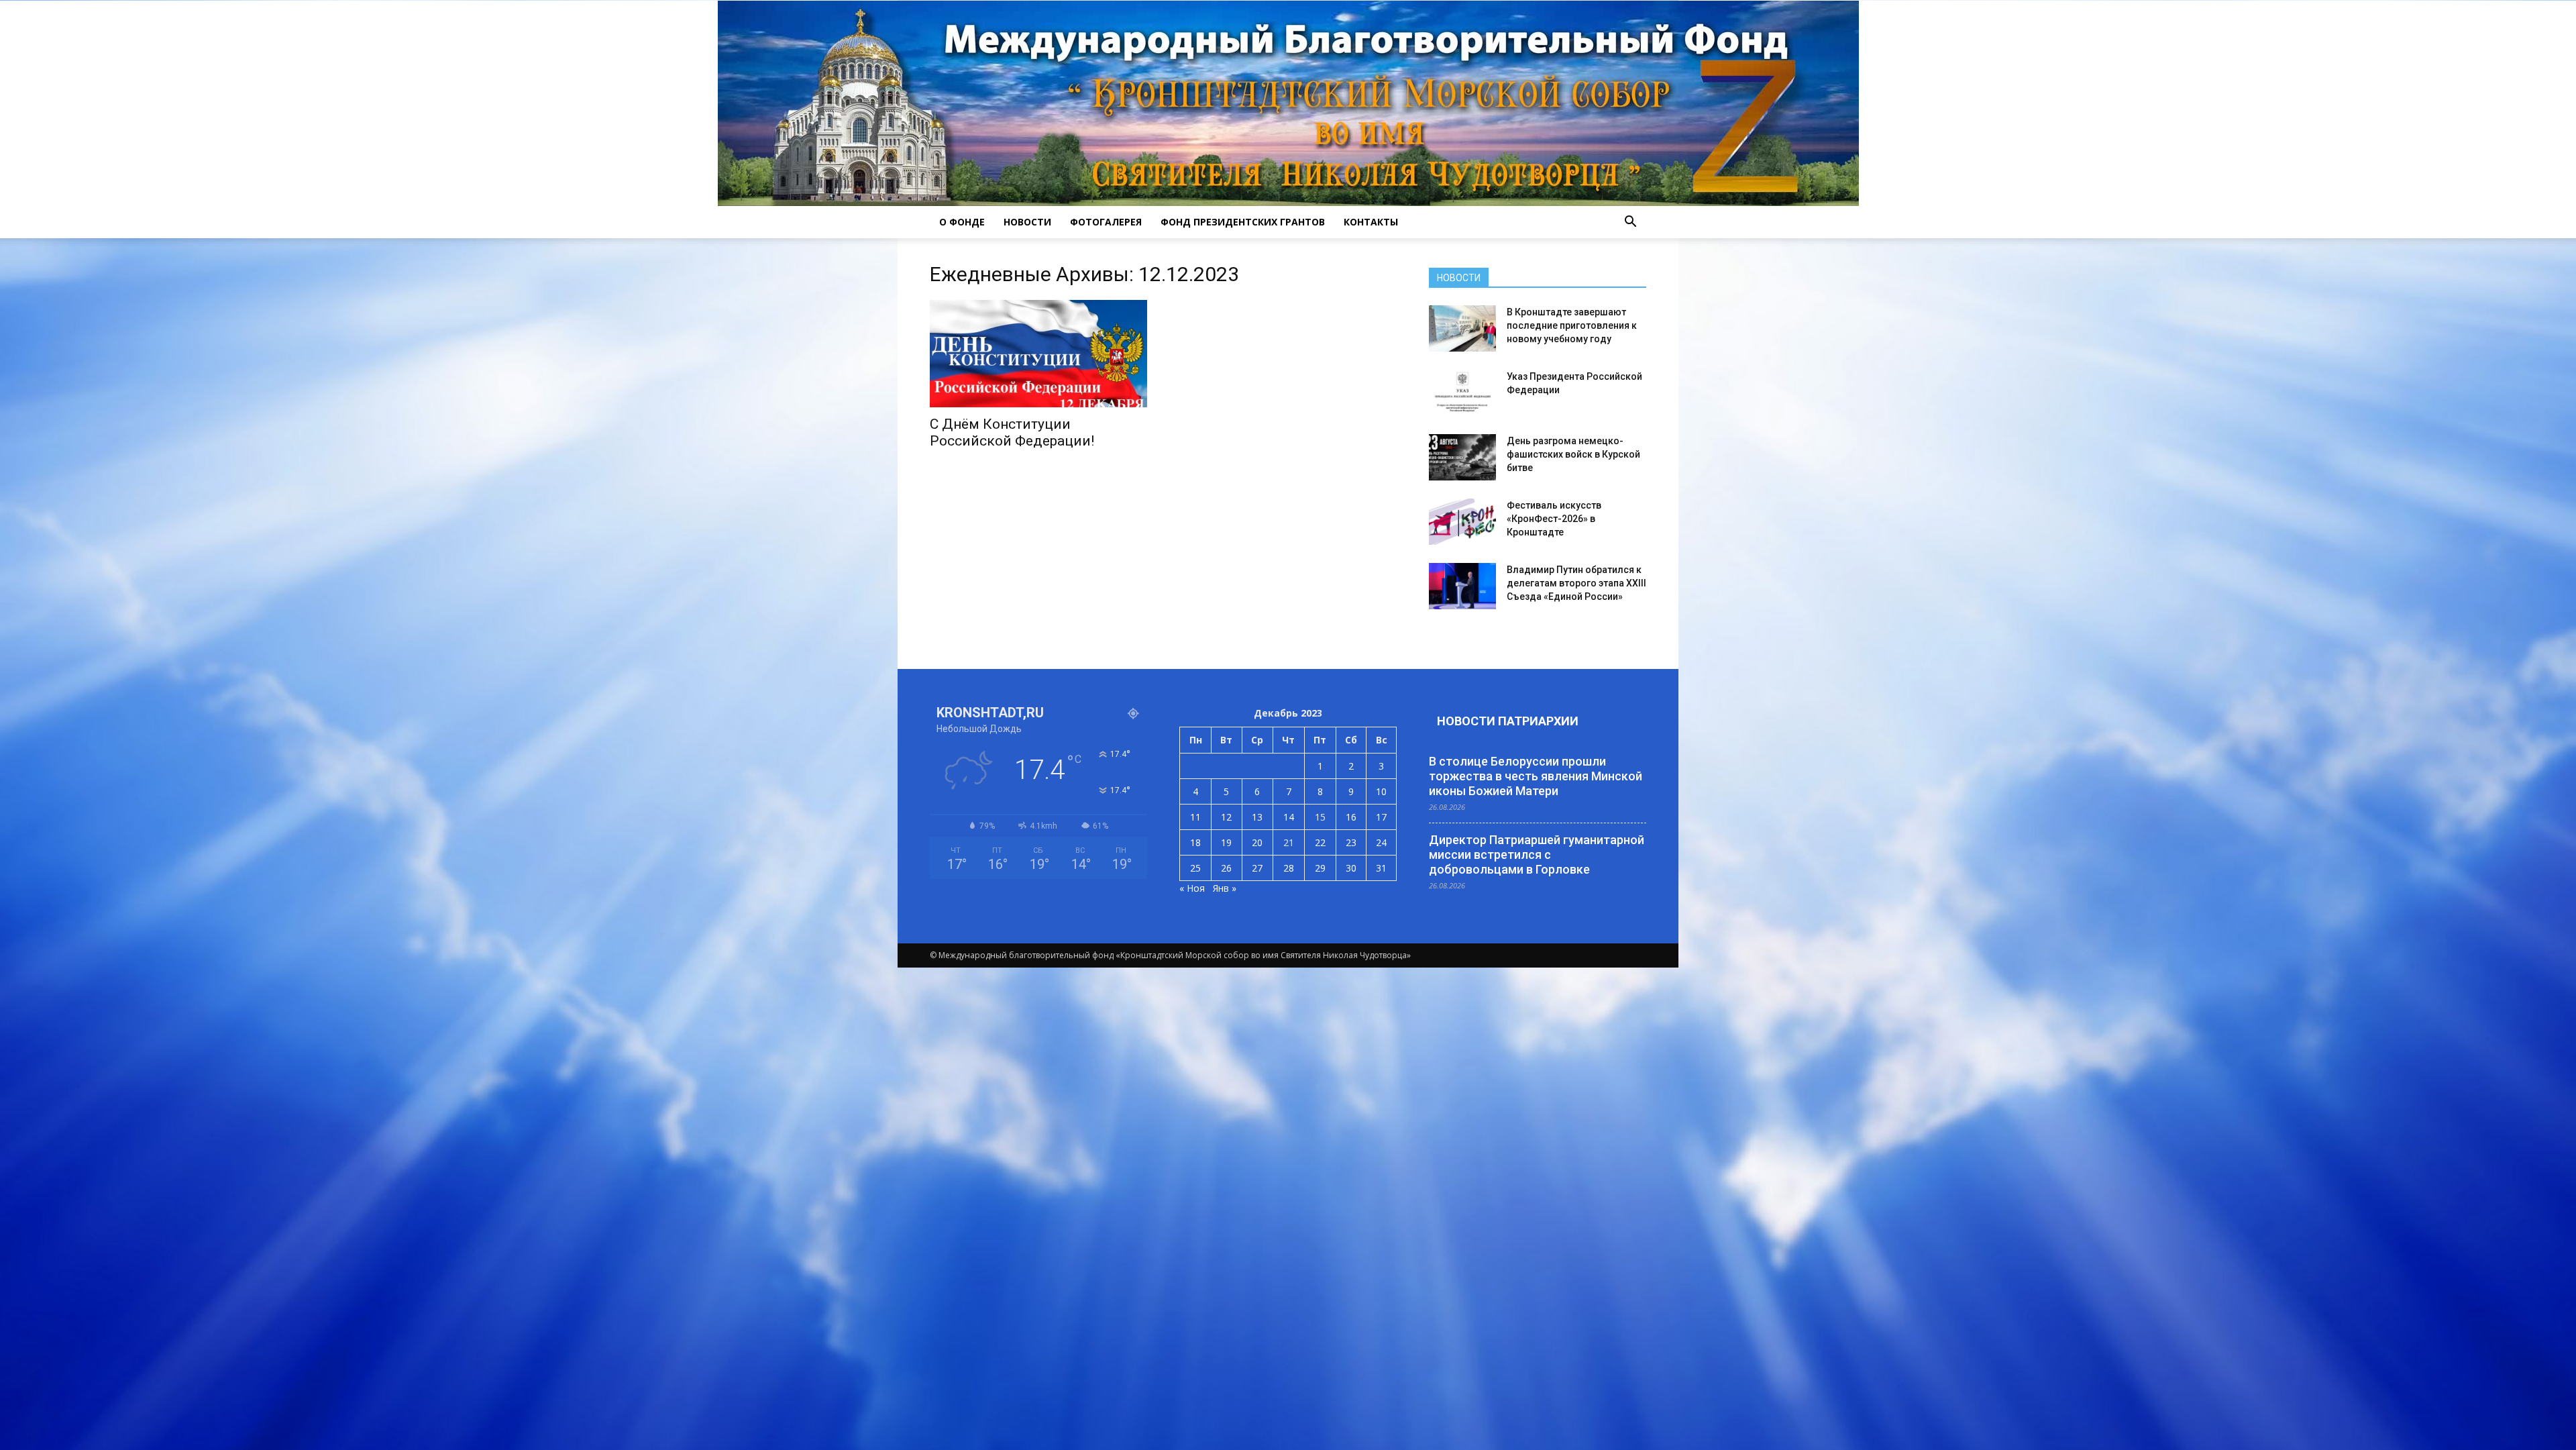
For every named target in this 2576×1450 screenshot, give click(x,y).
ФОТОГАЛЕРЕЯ (1106, 222)
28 (1289, 868)
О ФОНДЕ (962, 222)
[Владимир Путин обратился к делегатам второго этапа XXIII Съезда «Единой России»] (1462, 586)
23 (1351, 842)
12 (1226, 817)
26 (1226, 868)
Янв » (1225, 888)
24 (1381, 842)
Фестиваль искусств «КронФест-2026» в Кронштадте (1554, 519)
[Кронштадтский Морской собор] (1288, 103)
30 (1351, 868)
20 (1257, 842)
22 (1320, 842)
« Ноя (1192, 888)
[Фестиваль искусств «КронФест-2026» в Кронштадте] (1462, 522)
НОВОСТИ (1027, 222)
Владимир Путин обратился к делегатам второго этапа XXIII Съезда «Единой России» (1576, 583)
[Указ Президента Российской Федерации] (1462, 393)
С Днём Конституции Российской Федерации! (1012, 432)
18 (1195, 842)
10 (1381, 791)
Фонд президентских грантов (1243, 222)
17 (1381, 817)
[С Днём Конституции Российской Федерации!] (1038, 354)
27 (1257, 868)
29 (1320, 868)
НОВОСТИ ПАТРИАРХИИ (1508, 721)
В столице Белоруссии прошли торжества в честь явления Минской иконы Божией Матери (1536, 776)
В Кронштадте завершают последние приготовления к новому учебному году (1572, 325)
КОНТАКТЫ (1371, 222)
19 (1226, 842)
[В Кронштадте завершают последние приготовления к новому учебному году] (1462, 328)
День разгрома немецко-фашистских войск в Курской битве (1573, 454)
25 (1195, 868)
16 (1351, 817)
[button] (1630, 222)
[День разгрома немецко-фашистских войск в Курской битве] (1462, 457)
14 (1289, 817)
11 (1195, 817)
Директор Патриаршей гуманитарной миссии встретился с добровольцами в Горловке (1537, 855)
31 (1381, 868)
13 (1257, 817)
